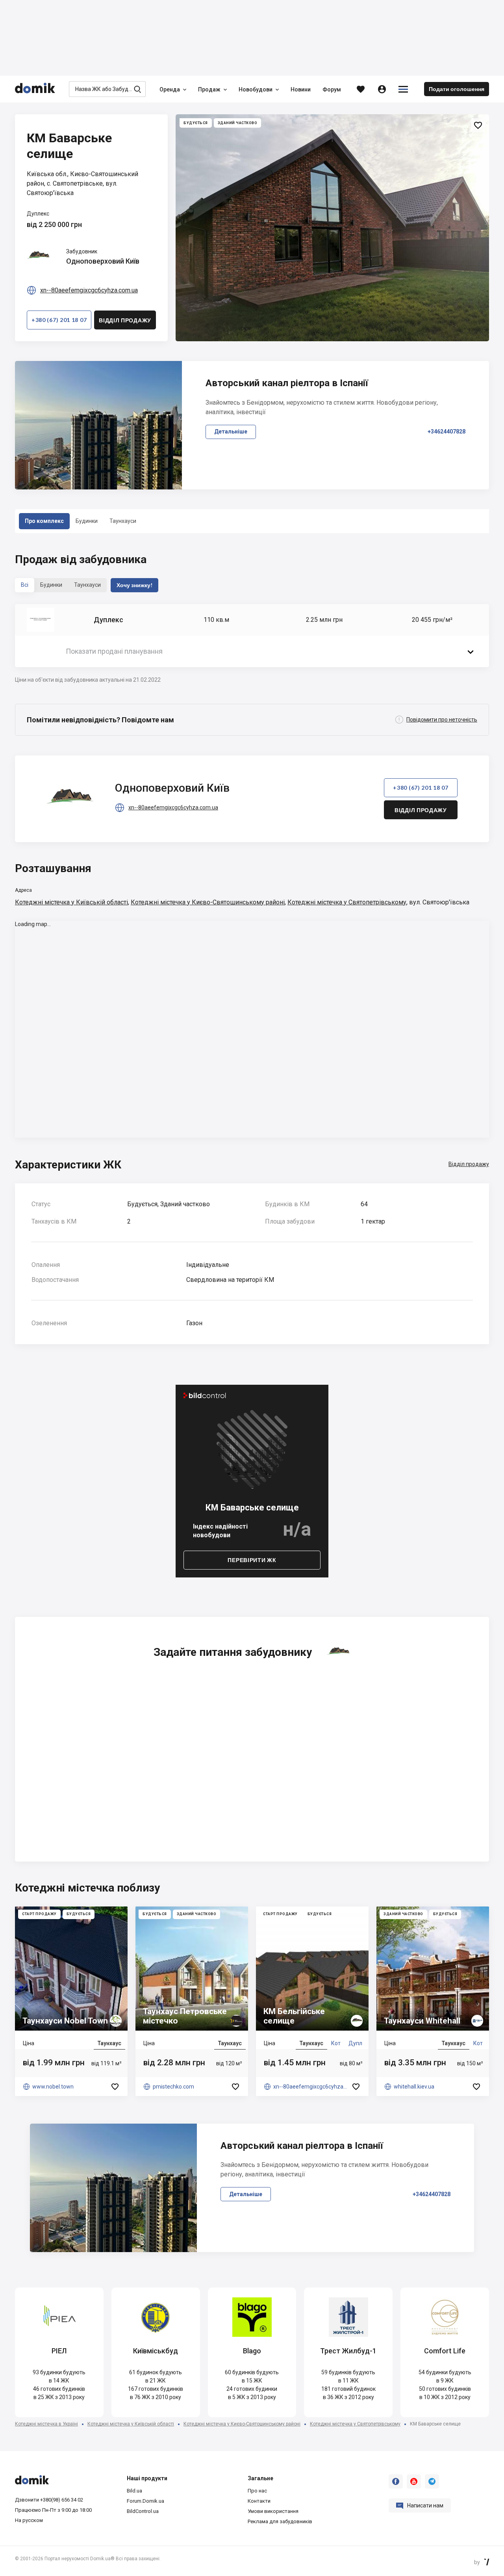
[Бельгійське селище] (312, 2001)
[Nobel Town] (71, 2001)
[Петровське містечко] (192, 2001)
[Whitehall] (433, 2001)
